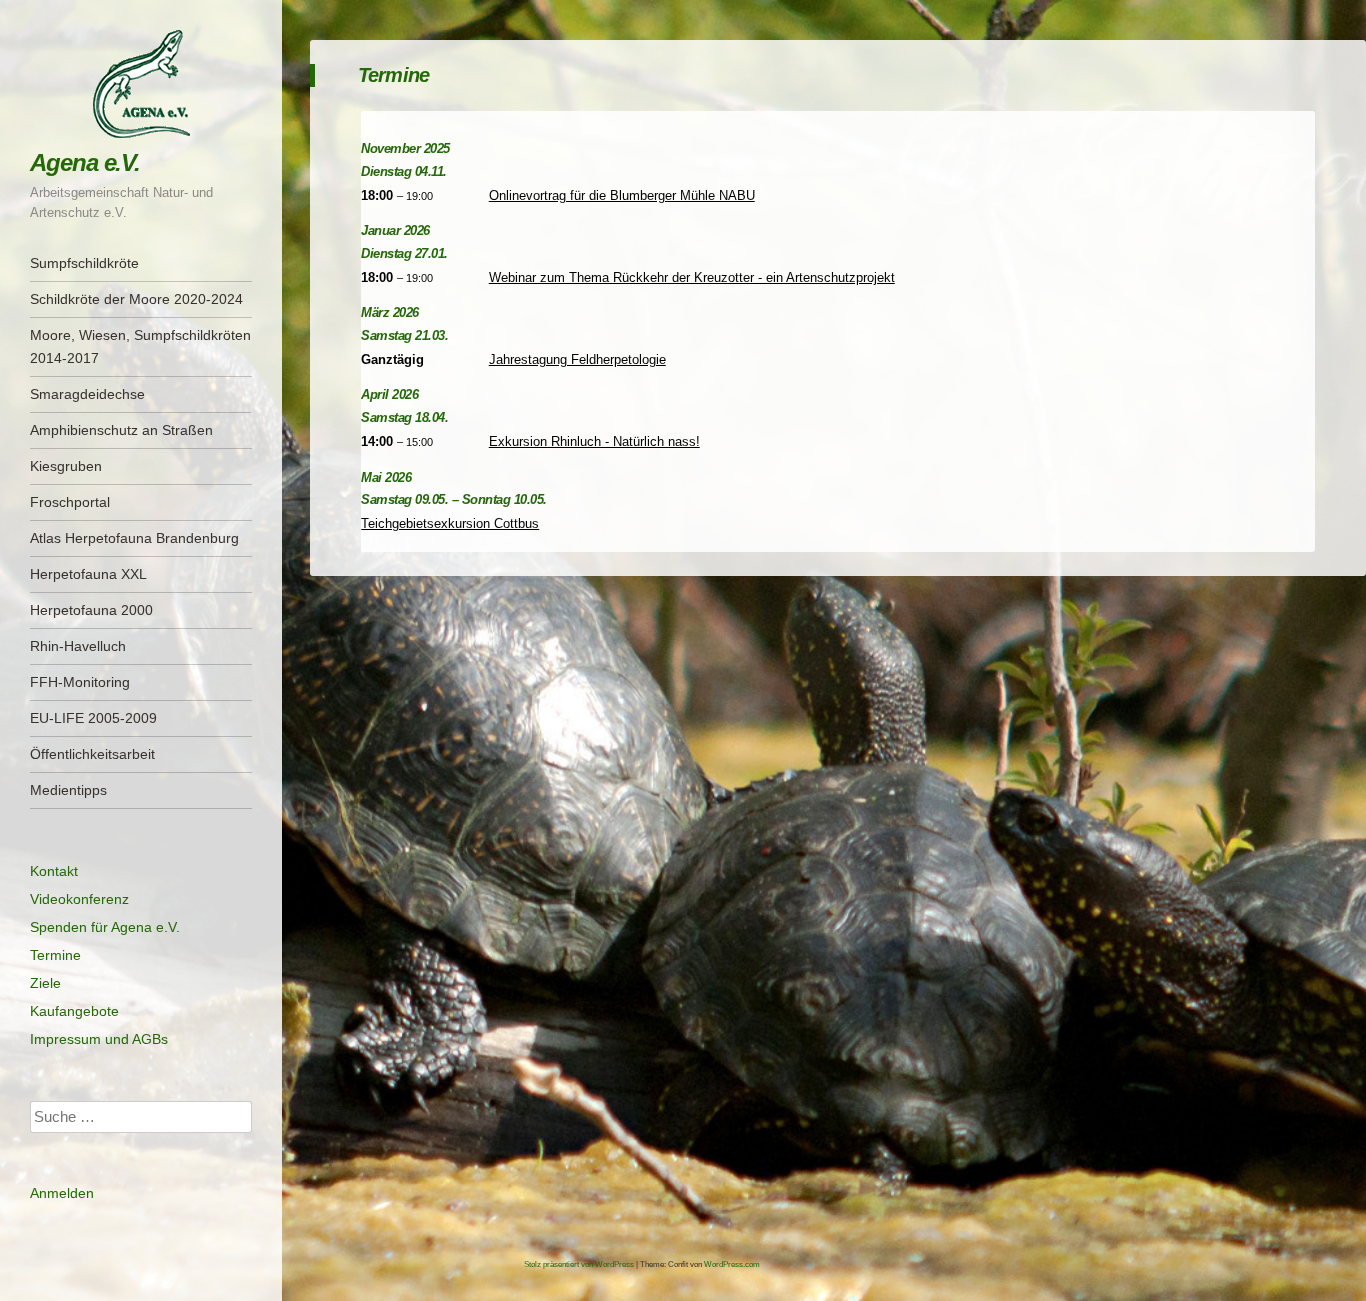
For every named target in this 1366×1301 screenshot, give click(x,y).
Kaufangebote (74, 1011)
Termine (55, 955)
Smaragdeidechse (87, 394)
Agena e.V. (85, 162)
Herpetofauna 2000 (91, 610)
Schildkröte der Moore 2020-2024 (136, 299)
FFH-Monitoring (80, 682)
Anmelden (62, 1193)
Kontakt (54, 871)
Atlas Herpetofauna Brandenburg (134, 538)
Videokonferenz (79, 899)
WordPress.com (732, 1264)
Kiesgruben (66, 466)
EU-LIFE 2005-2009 (93, 718)
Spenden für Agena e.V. (105, 927)
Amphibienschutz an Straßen (121, 430)
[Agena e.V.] (141, 83)
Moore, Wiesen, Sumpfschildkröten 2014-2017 (140, 346)
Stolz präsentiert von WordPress (579, 1264)
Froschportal (70, 502)
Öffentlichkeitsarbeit (92, 754)
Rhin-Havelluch (78, 646)
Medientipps (68, 790)
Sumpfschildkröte (84, 263)
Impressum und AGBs (99, 1039)
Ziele (45, 983)
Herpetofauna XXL (88, 574)
